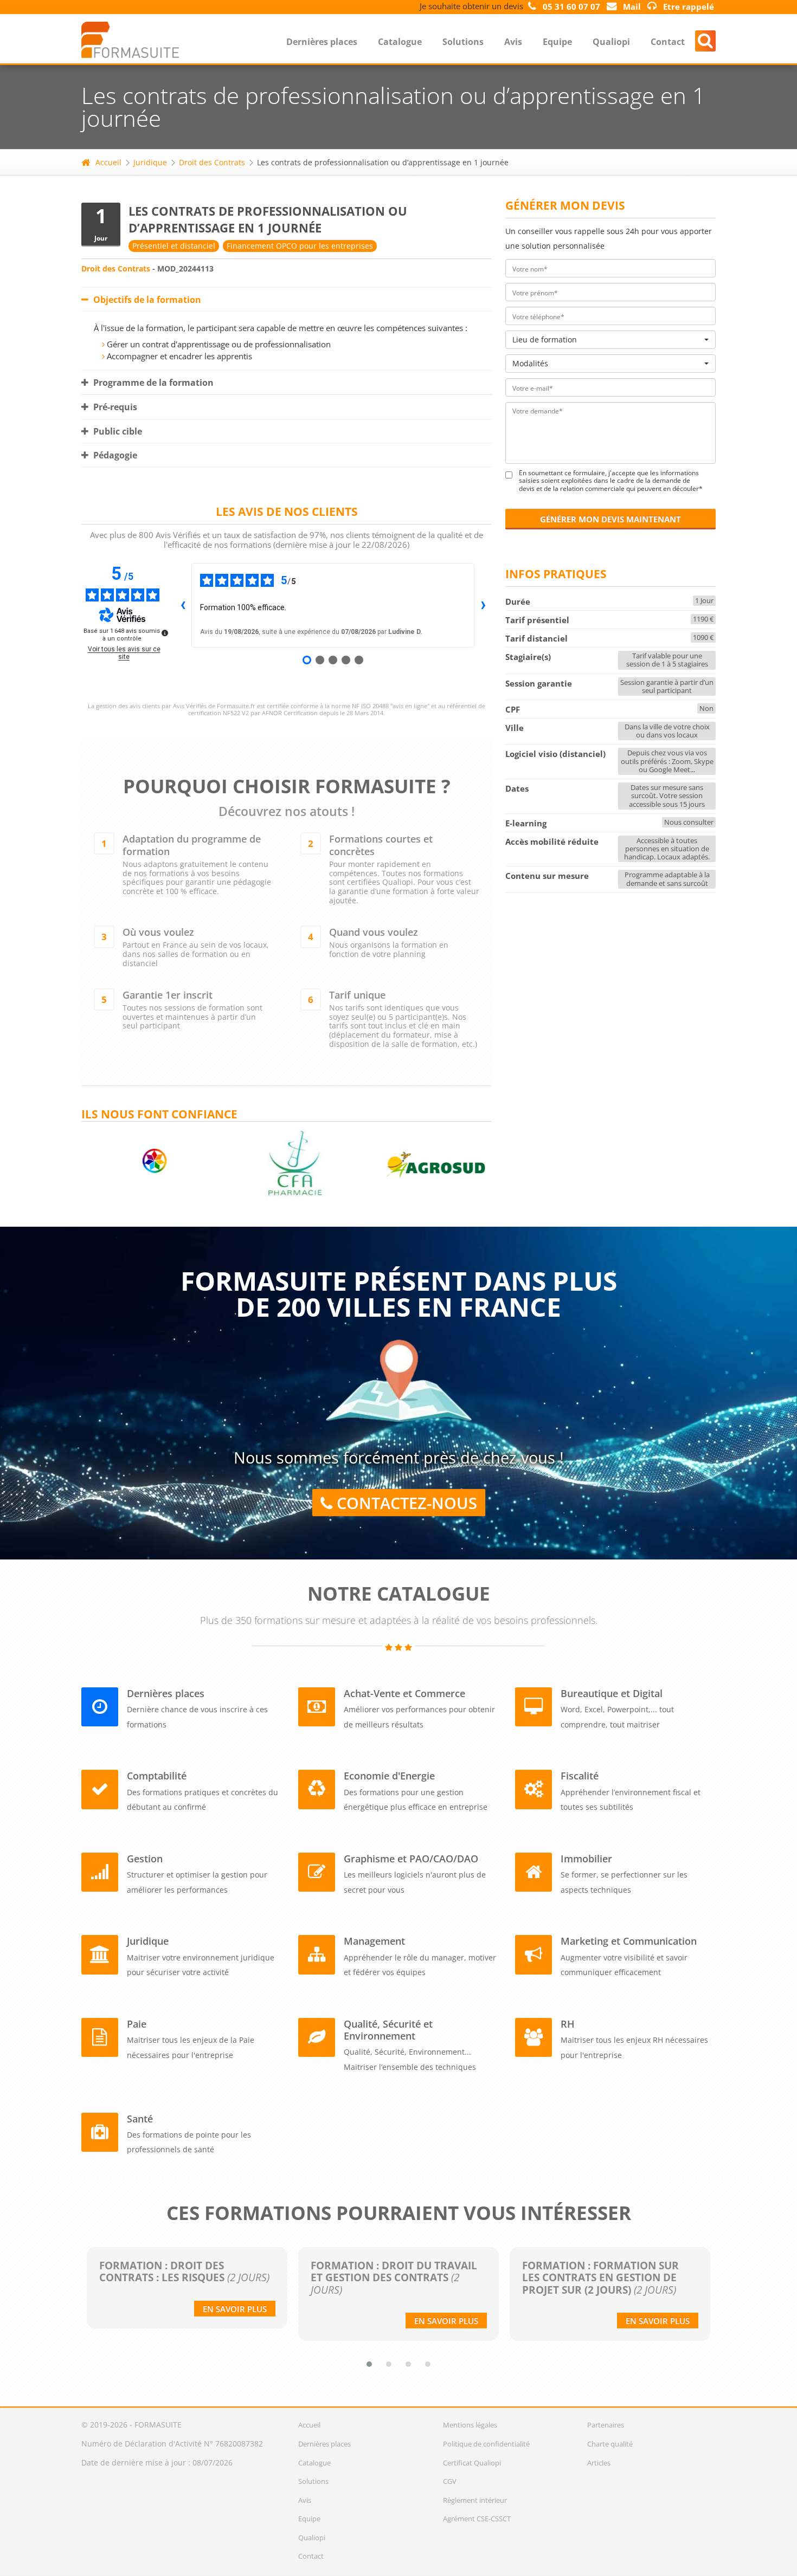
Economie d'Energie (389, 1776)
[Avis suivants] (483, 605)
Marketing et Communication (629, 1941)
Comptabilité (157, 1776)
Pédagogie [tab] (114, 455)
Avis (513, 42)
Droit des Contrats (212, 162)
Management (374, 1941)
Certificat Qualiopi (472, 2463)
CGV (450, 2481)
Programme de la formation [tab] (152, 383)
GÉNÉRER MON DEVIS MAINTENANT (610, 519)
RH (568, 2024)
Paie (137, 2024)
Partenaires (606, 2425)
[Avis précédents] (183, 605)
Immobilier (586, 1859)
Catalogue (400, 42)
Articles (599, 2463)
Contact (668, 42)
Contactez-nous (405, 1503)
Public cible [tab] (117, 431)
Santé (140, 2119)
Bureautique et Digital (612, 1693)
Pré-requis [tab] (114, 407)
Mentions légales (470, 2425)
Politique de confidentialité (486, 2444)
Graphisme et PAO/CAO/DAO (411, 1859)
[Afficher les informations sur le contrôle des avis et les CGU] (165, 633)
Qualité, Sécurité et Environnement (388, 2030)
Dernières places (322, 42)
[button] (369, 2364)
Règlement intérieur (475, 2500)
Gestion (145, 1859)
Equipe (557, 42)
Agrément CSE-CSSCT (477, 2519)
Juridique (150, 162)
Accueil (108, 162)
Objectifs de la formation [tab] (146, 300)
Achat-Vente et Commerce (404, 1693)
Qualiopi (611, 42)
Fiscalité (580, 1776)
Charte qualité (610, 2444)
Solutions (463, 42)
